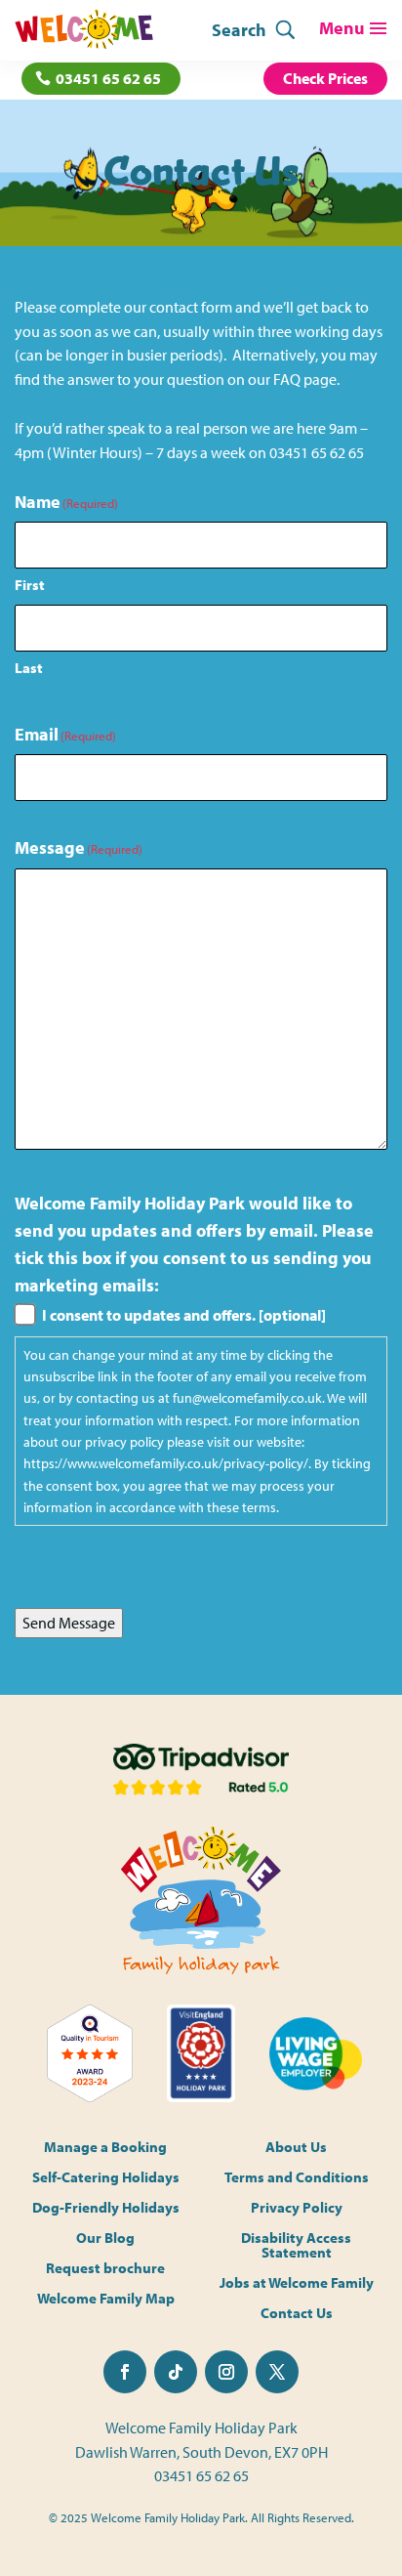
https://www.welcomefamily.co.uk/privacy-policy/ (166, 1463)
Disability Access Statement (296, 2246)
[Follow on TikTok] (176, 2372)
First (30, 585)
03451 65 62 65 (108, 78)
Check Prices (325, 78)
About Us (296, 2148)
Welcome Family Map (106, 2299)
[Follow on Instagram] (226, 2372)
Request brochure (105, 2269)
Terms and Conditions (297, 2178)
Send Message (69, 1623)
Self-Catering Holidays (106, 2178)
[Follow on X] (277, 2372)
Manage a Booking (105, 2148)
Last (29, 668)
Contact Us (297, 2314)
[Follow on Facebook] (125, 2372)
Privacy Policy (297, 2208)
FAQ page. (306, 379)
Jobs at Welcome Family (297, 2283)
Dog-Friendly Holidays (106, 2208)
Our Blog (105, 2238)
